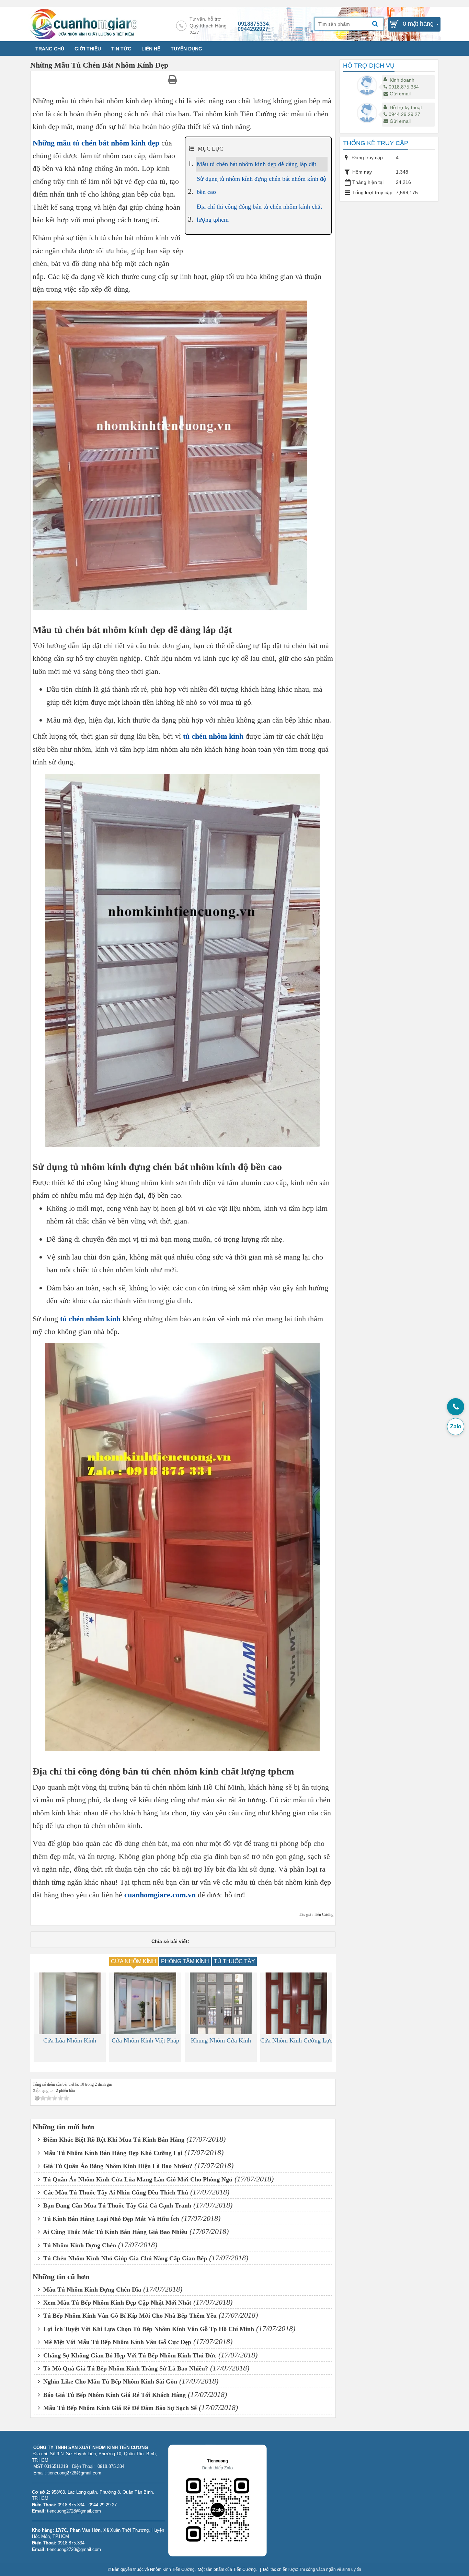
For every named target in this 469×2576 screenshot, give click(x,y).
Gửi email (400, 94)
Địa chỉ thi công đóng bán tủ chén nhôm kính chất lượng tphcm (259, 213)
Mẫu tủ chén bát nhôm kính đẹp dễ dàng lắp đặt (256, 164)
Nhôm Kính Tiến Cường (172, 2569)
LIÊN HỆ (151, 49)
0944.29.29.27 (404, 114)
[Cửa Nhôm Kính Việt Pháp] (70, 2003)
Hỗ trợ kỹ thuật (406, 107)
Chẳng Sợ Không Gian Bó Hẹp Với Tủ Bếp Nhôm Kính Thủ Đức (129, 2355)
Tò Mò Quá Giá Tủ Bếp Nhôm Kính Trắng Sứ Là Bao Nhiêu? (125, 2368)
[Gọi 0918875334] (456, 1407)
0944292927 (253, 29)
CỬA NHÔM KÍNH (134, 1961)
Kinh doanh (402, 80)
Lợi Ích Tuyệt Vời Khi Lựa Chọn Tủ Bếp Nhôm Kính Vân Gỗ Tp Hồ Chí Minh (148, 2329)
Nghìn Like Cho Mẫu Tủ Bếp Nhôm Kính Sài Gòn (109, 2381)
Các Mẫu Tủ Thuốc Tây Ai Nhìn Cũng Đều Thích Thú (115, 2192)
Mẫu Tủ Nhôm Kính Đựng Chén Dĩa (91, 2290)
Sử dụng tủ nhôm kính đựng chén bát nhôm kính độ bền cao (261, 185)
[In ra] (174, 79)
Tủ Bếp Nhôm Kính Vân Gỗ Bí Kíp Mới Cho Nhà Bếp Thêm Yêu (129, 2316)
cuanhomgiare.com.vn (160, 1895)
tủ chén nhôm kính (213, 736)
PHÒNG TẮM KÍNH (185, 1961)
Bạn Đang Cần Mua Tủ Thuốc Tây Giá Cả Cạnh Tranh (116, 2205)
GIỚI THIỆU (88, 49)
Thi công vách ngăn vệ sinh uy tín (330, 2569)
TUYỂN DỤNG (186, 49)
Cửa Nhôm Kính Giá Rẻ (296, 2040)
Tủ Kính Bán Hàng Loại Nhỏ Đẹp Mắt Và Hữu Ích (110, 2219)
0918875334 (253, 24)
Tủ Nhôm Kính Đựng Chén (79, 2245)
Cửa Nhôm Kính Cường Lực (221, 2040)
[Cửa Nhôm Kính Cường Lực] (221, 2003)
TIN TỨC (121, 49)
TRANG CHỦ (50, 49)
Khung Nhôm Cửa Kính (145, 2040)
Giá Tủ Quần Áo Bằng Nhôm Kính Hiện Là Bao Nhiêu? (117, 2166)
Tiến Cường (244, 2569)
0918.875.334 (404, 87)
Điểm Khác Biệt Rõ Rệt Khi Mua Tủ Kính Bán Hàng (113, 2140)
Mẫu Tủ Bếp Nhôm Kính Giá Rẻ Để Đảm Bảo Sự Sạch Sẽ (119, 2408)
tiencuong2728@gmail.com (74, 2511)
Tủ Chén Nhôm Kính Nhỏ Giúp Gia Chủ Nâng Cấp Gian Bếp (124, 2258)
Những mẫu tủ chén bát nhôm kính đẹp (96, 143)
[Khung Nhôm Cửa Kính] (145, 2003)
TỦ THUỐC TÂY (235, 1961)
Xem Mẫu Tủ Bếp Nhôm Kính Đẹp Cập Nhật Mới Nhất (116, 2303)
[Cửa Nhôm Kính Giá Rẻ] (296, 2003)
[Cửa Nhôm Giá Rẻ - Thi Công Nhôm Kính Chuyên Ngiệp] (83, 24)
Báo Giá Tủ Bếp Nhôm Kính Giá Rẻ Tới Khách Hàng (114, 2395)
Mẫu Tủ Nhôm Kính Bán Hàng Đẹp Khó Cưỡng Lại (112, 2153)
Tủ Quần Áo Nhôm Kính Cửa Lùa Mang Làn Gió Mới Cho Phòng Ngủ (137, 2179)
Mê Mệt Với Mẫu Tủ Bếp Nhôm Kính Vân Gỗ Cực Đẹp (116, 2342)
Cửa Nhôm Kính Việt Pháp (70, 2040)
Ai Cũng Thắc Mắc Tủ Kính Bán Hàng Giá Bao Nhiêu (115, 2232)
